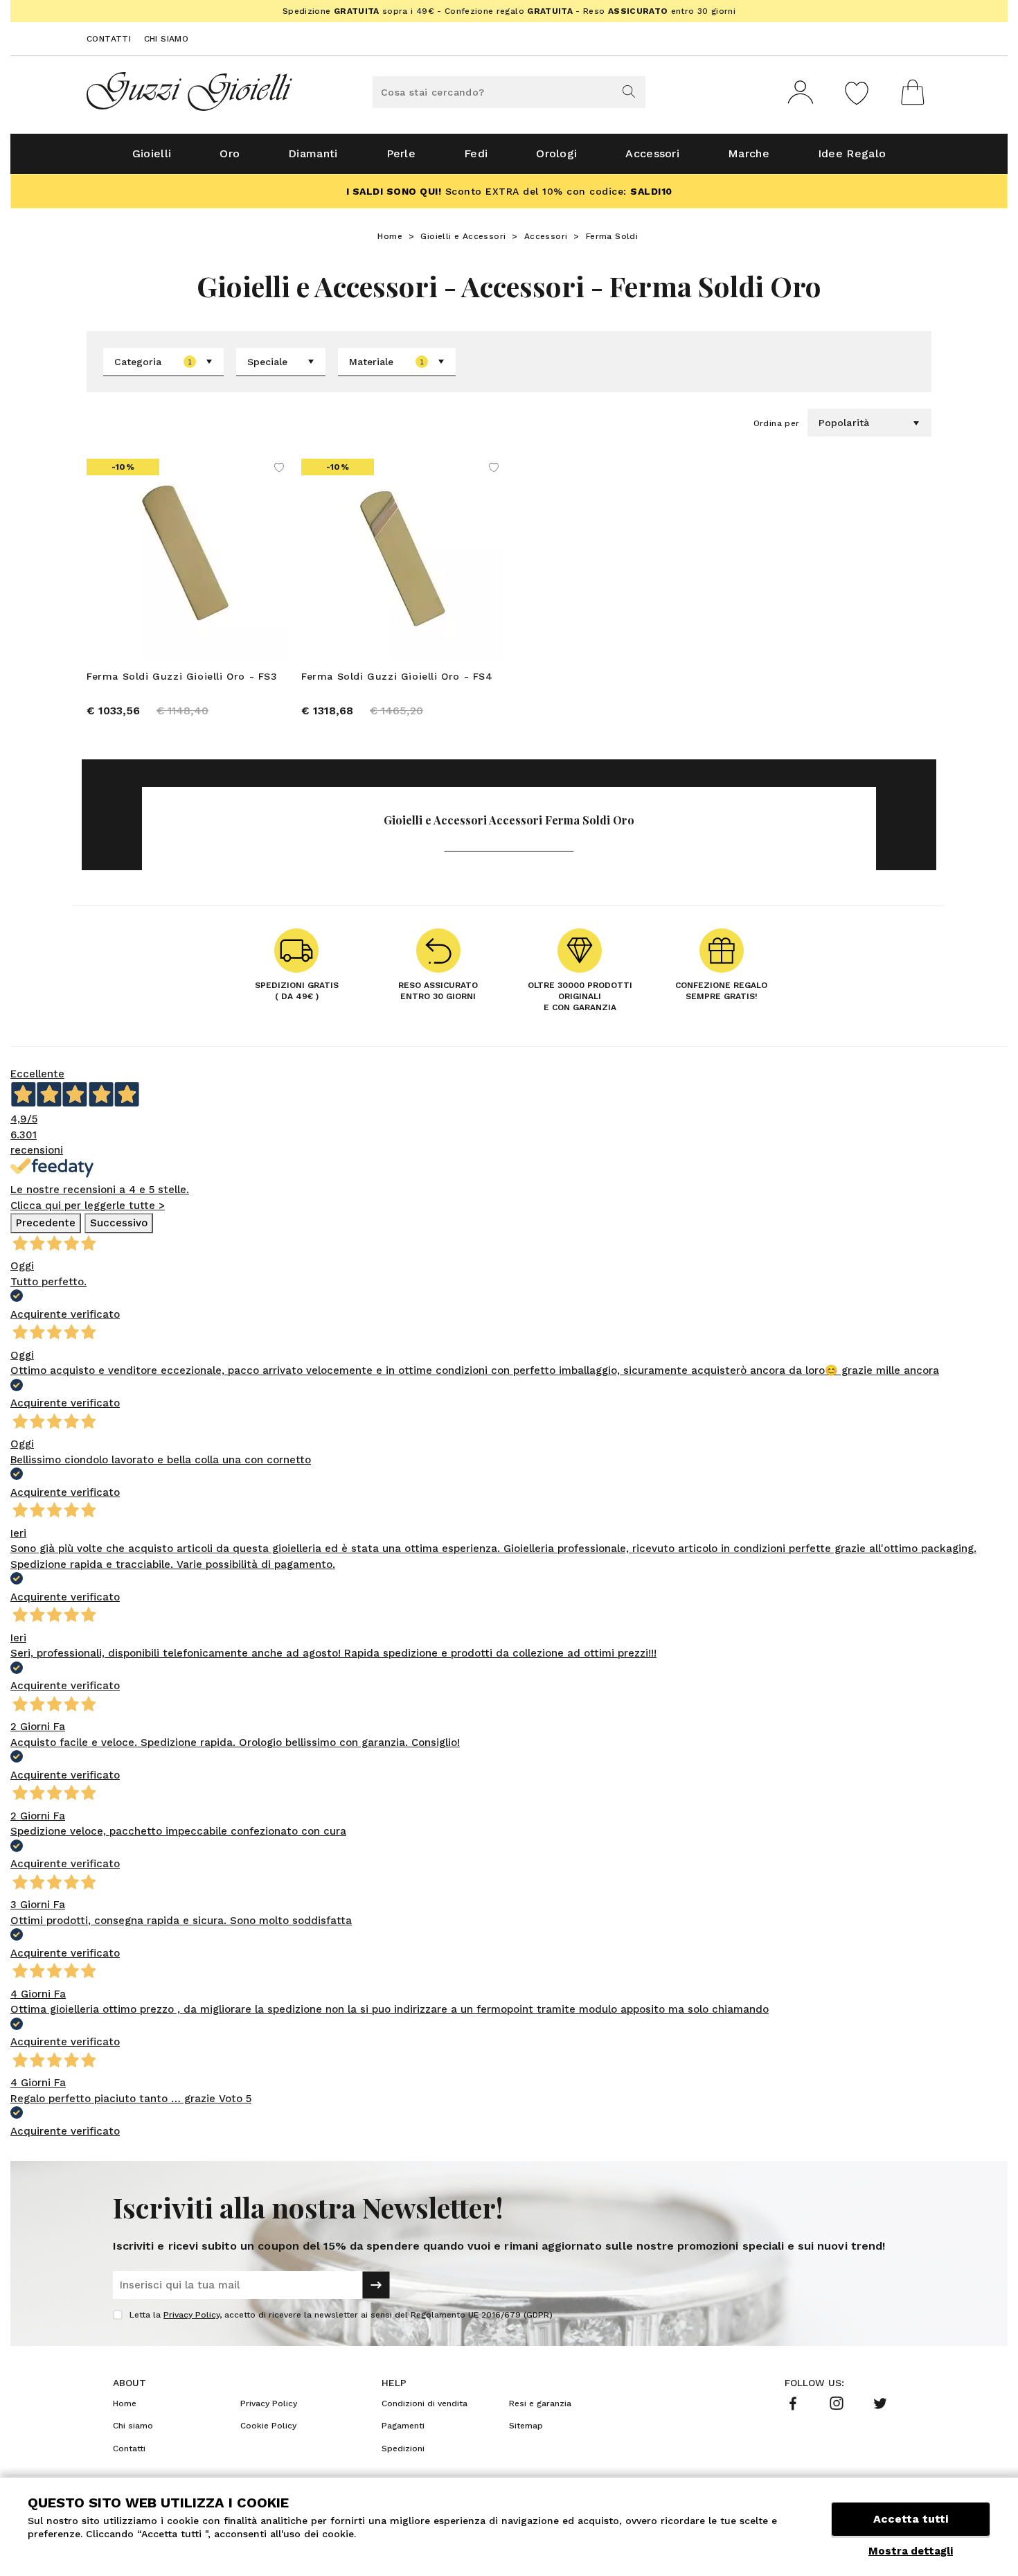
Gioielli (152, 153)
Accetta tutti (911, 2519)
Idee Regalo (852, 153)
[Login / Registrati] (801, 92)
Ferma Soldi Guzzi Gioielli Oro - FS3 (182, 676)
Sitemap (526, 2426)
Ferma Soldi (612, 236)
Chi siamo (167, 39)
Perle (401, 153)
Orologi (556, 153)
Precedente (46, 1223)
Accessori (652, 153)
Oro (230, 153)
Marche (749, 153)
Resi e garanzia (540, 2403)
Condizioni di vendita (425, 2403)
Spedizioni (403, 2449)
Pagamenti (403, 2426)
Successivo (119, 1223)
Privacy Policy (191, 2315)
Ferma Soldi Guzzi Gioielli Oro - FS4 (397, 676)
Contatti (109, 39)
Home (390, 236)
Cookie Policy (268, 2426)
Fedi (476, 153)
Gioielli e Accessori (463, 236)
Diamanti (313, 153)
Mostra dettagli (911, 2551)
